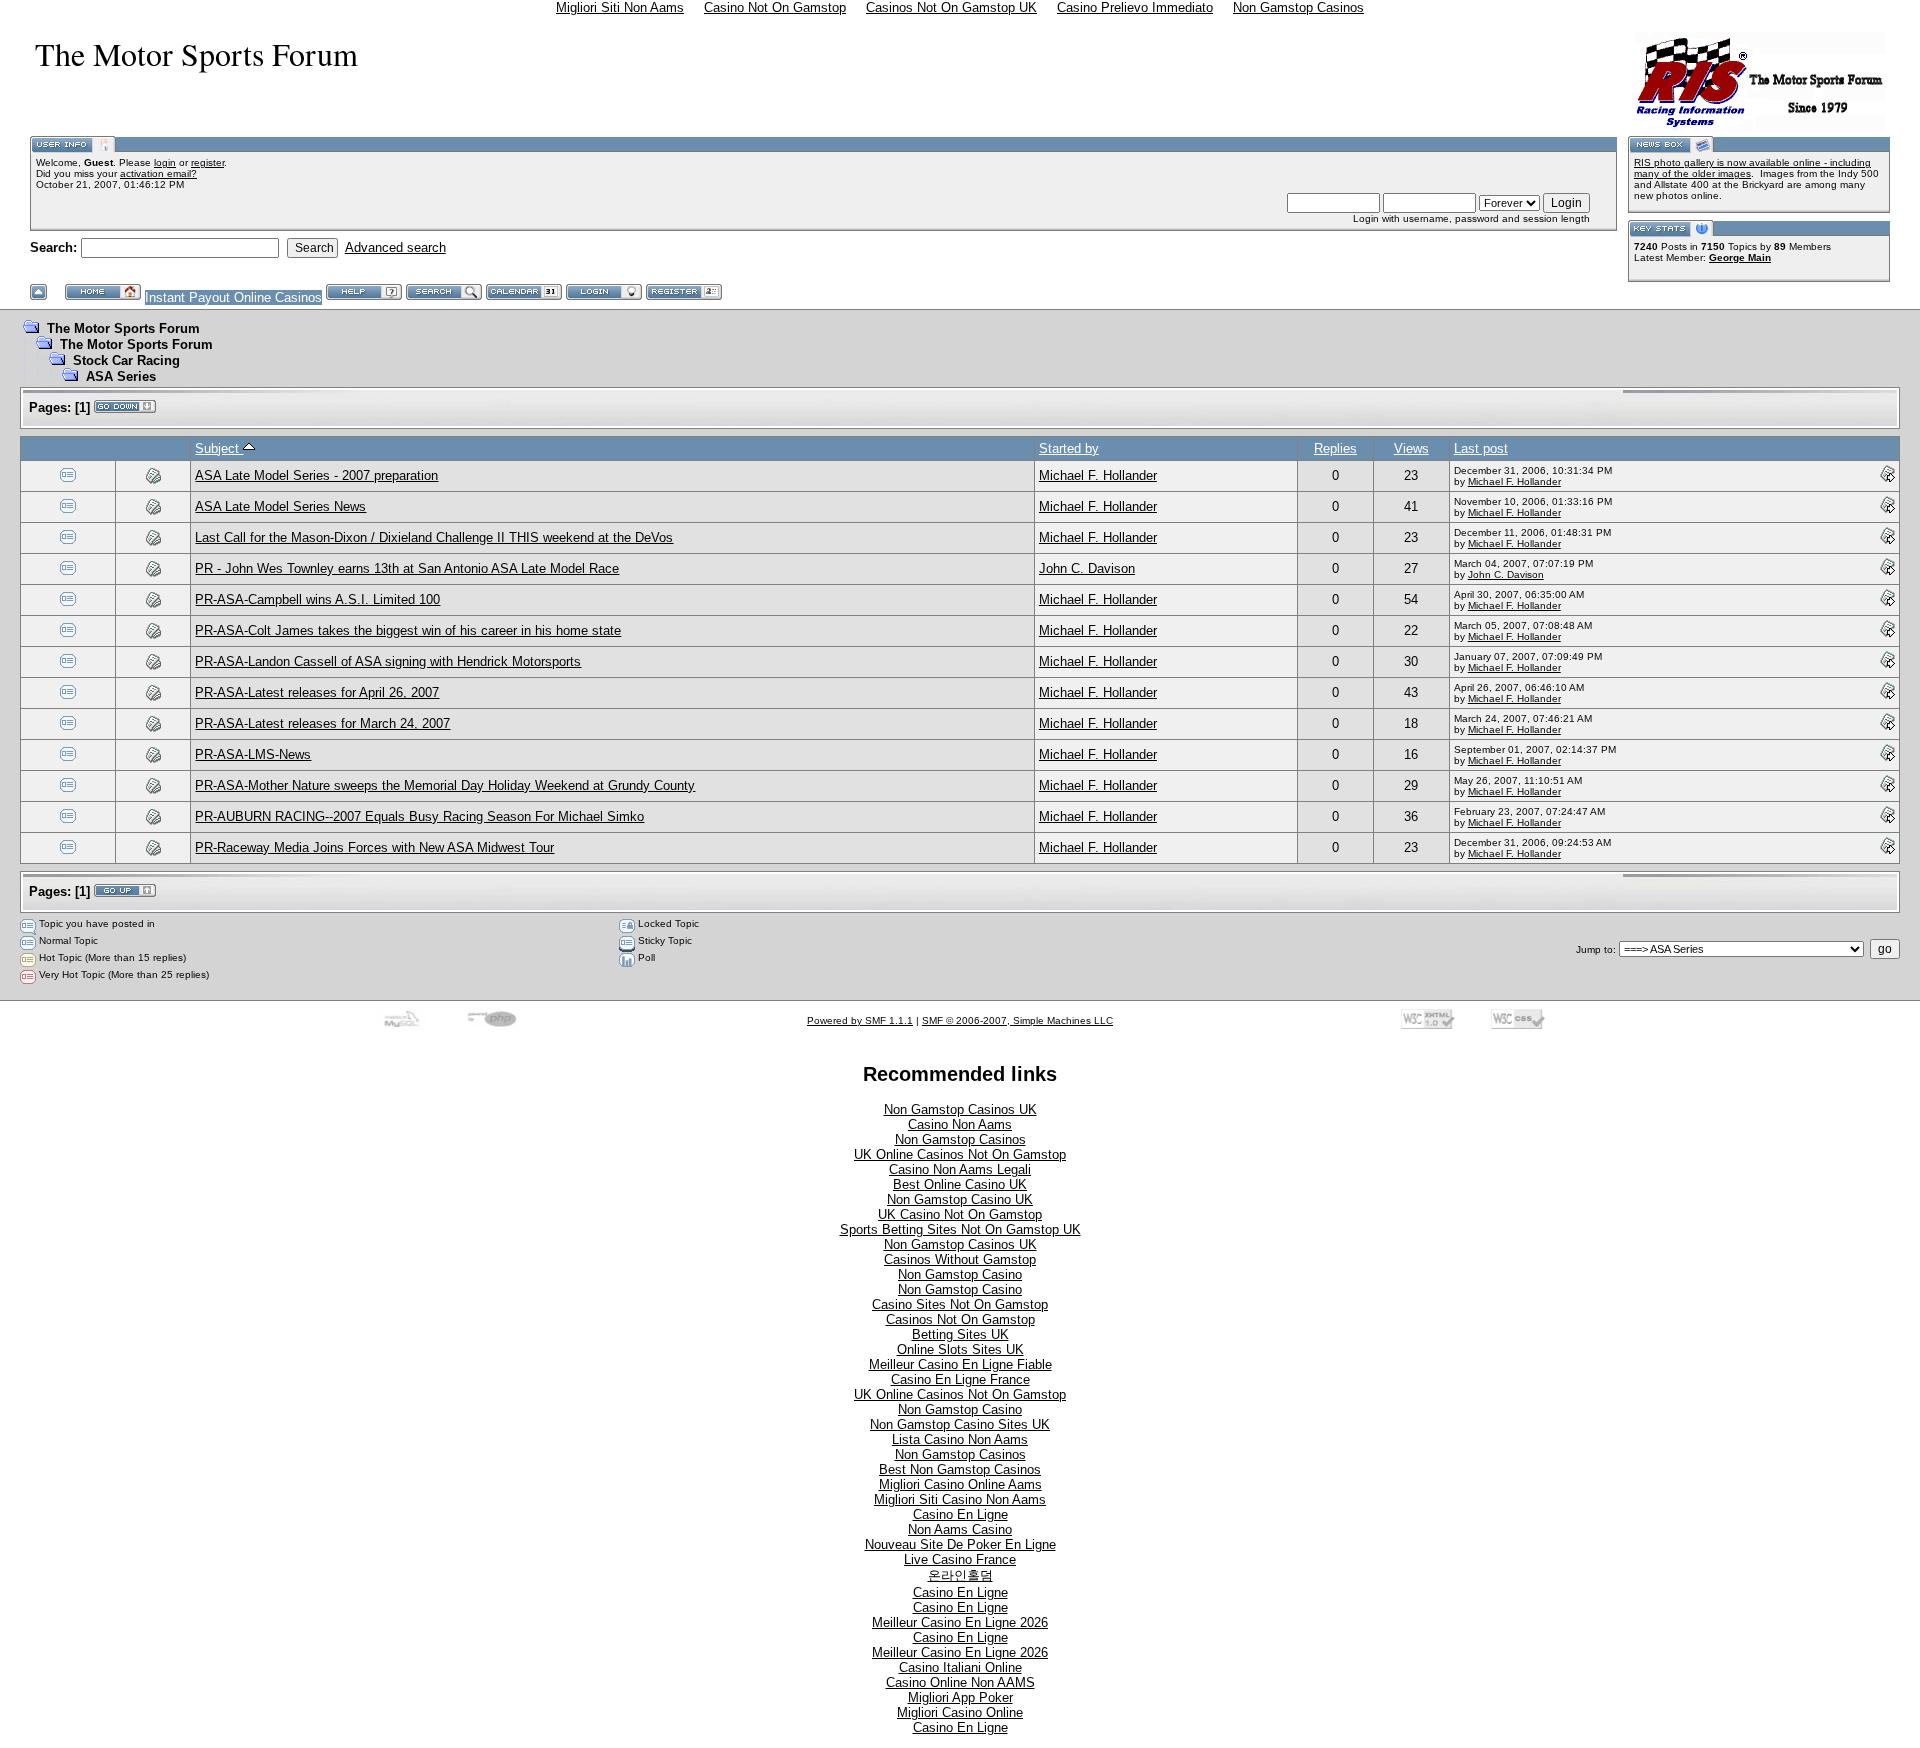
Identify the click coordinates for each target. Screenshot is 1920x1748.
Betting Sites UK (960, 1334)
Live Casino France (960, 1559)
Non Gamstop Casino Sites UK (960, 1424)
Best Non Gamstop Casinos (960, 1469)
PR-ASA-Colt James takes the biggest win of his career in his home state (408, 630)
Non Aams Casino (960, 1529)
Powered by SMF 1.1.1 (860, 1020)
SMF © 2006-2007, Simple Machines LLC (1017, 1020)
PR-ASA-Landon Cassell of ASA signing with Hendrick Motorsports (388, 661)
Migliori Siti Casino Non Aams (960, 1499)
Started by (1069, 448)
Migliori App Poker (960, 1697)
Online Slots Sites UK (960, 1349)
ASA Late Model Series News (280, 506)
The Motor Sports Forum (123, 328)
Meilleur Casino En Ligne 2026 (960, 1622)
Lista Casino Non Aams (960, 1439)
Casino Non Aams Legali (960, 1169)
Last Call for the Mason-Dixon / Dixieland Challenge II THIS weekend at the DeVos (434, 537)
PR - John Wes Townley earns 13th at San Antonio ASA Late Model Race (407, 568)
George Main (1740, 257)
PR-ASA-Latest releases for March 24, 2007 (322, 723)
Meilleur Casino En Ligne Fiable (960, 1364)
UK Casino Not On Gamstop (960, 1214)
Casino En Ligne (960, 1514)
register (207, 162)
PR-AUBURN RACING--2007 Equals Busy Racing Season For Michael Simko (419, 816)
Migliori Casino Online (960, 1712)
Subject (219, 448)
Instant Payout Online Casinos (233, 297)
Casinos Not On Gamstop (960, 1319)
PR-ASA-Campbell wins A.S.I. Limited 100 (317, 599)
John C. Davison (1087, 568)
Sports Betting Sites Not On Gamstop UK (960, 1229)
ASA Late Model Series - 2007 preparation (316, 475)
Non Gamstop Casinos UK (960, 1109)
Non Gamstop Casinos (960, 1139)
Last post (1481, 448)
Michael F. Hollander (1098, 475)
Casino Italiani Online (960, 1667)
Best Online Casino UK (960, 1184)
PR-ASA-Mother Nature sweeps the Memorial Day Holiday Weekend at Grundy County (445, 785)
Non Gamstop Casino (960, 1274)
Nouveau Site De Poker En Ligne (960, 1544)
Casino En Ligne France (960, 1379)
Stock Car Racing (126, 360)
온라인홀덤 (960, 1575)
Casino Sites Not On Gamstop (960, 1304)
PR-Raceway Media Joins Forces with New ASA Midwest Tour (374, 847)
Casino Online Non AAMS (960, 1682)
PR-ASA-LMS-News (253, 754)
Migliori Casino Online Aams (960, 1484)
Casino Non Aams (960, 1124)
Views (1411, 448)
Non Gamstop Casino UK (960, 1199)
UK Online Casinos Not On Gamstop (960, 1154)
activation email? (158, 173)
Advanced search (395, 247)
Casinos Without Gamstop (960, 1259)
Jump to (1594, 949)
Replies (1335, 448)
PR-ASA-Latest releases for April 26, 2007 (317, 692)
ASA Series (121, 376)
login (165, 162)
